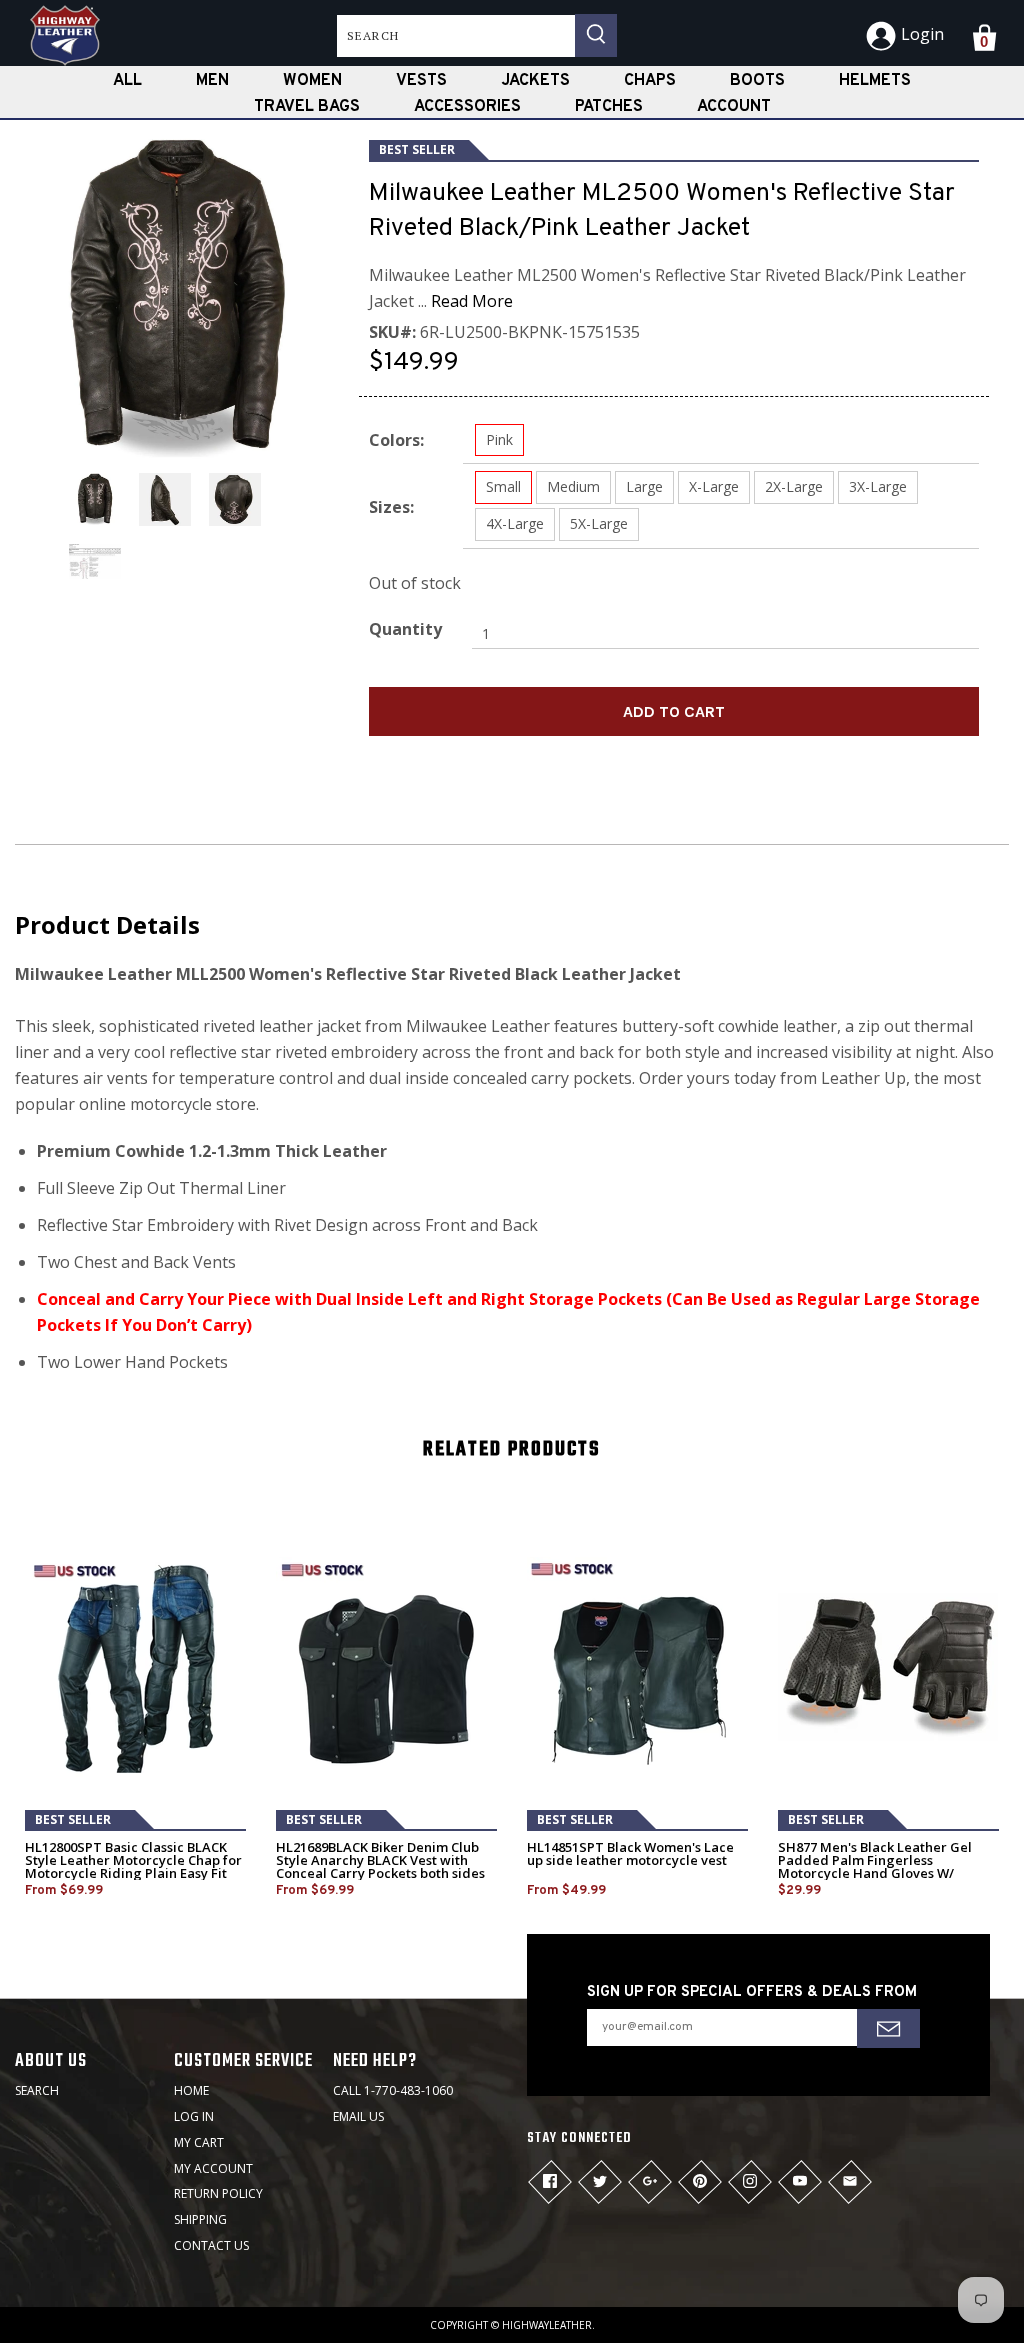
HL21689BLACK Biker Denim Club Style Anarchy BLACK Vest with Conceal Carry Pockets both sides (380, 1860)
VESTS (421, 81)
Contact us (211, 2245)
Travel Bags (307, 107)
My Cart (199, 2142)
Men (212, 81)
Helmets (875, 81)
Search (37, 2090)
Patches (609, 107)
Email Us (358, 2116)
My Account (213, 2168)
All (127, 81)
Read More (472, 301)
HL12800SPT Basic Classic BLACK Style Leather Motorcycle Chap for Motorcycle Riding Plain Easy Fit (133, 1860)
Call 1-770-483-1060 (393, 2090)
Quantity (405, 629)
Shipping (200, 2219)
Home (191, 2090)
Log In (194, 2116)
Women (312, 81)
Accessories (467, 107)
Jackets (535, 81)
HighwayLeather (547, 2325)
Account (734, 107)
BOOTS (757, 81)
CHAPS (650, 81)
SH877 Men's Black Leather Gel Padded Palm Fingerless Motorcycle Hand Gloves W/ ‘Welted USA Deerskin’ (875, 1867)
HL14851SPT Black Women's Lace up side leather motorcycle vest (630, 1854)
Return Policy (218, 2193)
